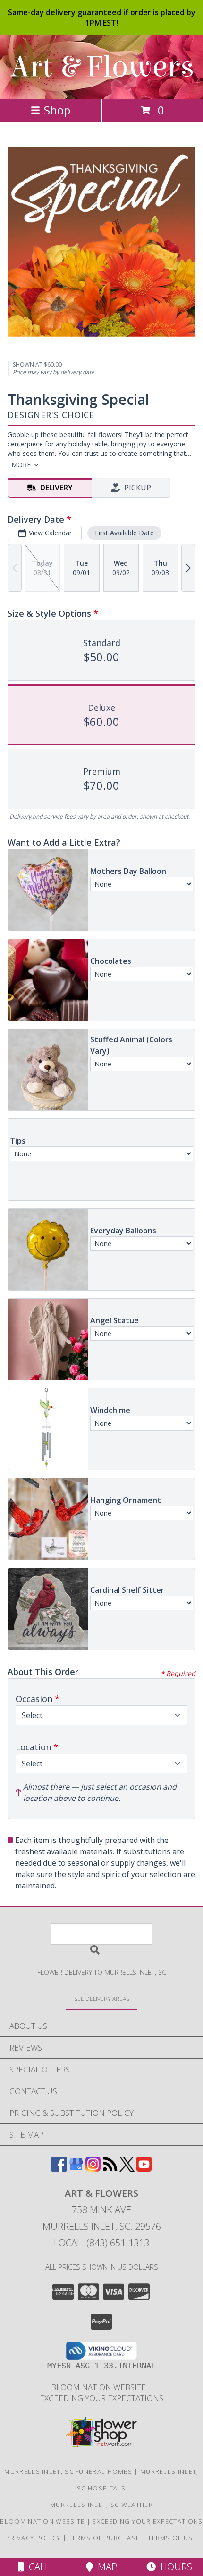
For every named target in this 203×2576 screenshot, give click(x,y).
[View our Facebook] (59, 2169)
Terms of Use (172, 2538)
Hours (174, 2567)
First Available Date (124, 533)
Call (37, 2567)
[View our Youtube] (144, 2169)
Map (105, 2567)
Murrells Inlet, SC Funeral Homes (68, 2471)
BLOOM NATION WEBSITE (99, 2387)
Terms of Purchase (104, 2538)
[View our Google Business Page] (76, 2169)
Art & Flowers (102, 67)
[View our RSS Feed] (110, 2169)
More (21, 465)
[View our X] (127, 2169)
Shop (57, 110)
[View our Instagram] (93, 2169)
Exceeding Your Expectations (101, 2398)
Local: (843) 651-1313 (101, 2243)
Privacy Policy (33, 2538)
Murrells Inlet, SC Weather (101, 2505)
